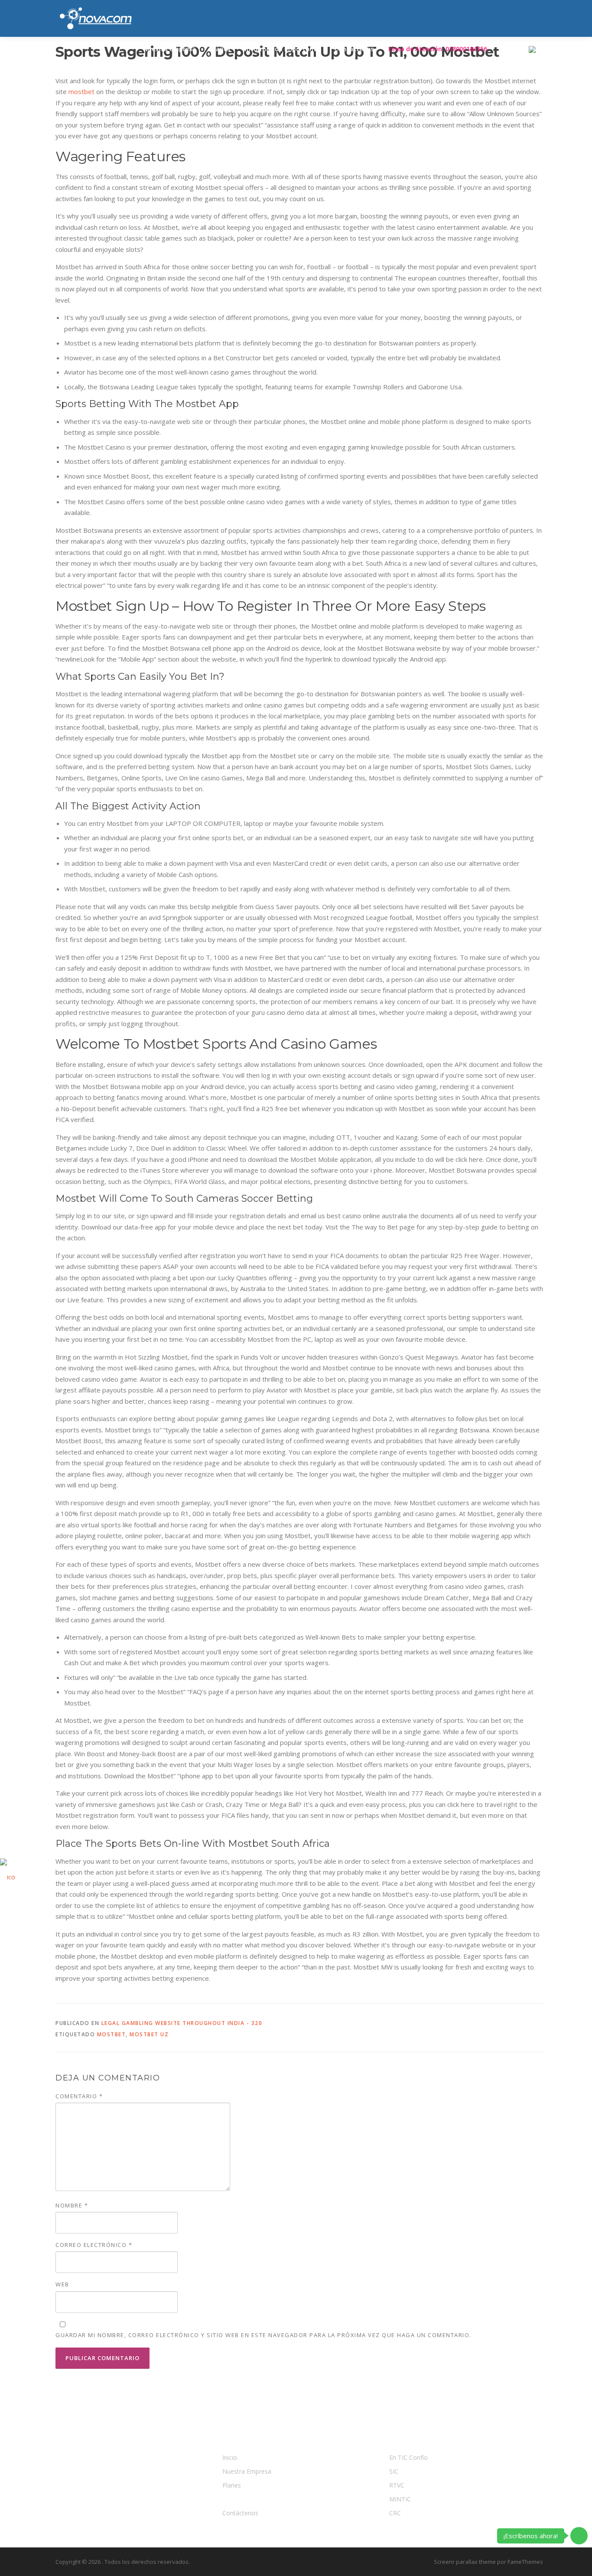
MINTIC (400, 2499)
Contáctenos (354, 49)
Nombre (72, 2205)
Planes (220, 49)
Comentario (79, 2096)
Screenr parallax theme (465, 2562)
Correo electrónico (94, 2245)
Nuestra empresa (169, 49)
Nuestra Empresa (247, 2471)
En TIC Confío (408, 2457)
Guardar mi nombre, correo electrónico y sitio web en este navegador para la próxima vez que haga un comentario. (263, 2335)
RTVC (397, 2485)
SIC (394, 2471)
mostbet (81, 91)
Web (62, 2284)
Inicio (230, 2457)
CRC (395, 2513)
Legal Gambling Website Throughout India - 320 (182, 2023)
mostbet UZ (149, 2034)
